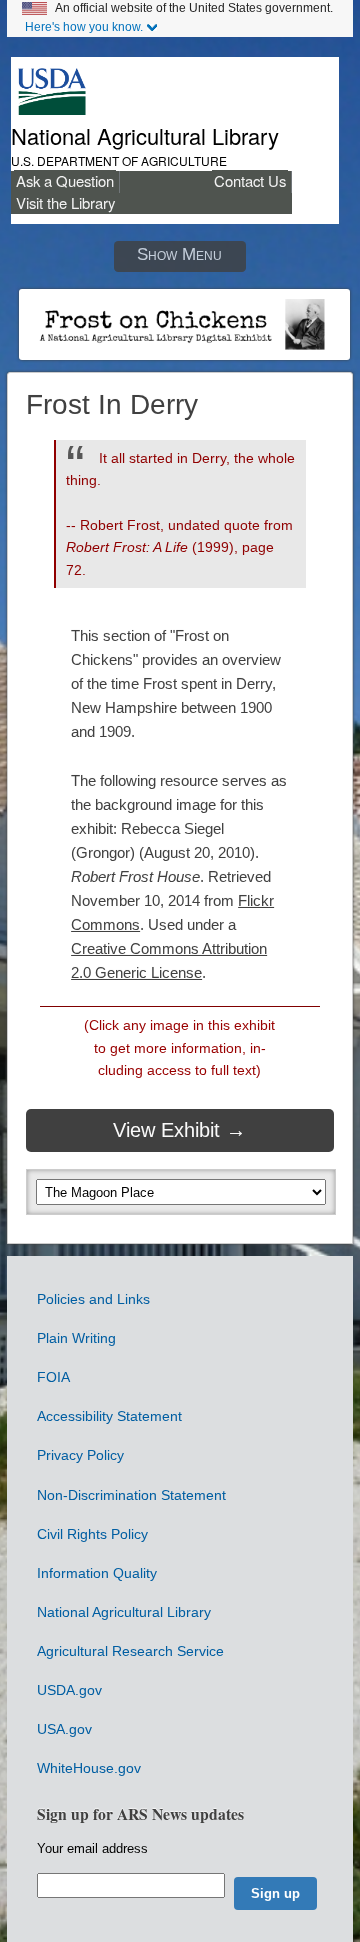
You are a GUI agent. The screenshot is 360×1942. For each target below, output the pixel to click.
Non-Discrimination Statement (131, 1495)
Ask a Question (65, 180)
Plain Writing (76, 1338)
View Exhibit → (179, 1130)
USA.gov (64, 1729)
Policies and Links (93, 1299)
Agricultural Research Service (130, 1651)
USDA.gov (69, 1690)
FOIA (53, 1377)
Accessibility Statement (109, 1416)
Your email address (92, 1848)
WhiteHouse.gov (89, 1768)
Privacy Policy (80, 1455)
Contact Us (250, 180)
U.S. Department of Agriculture (119, 160)
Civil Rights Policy (92, 1534)
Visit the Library (65, 202)
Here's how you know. (84, 27)
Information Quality (97, 1573)
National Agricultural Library (145, 135)
